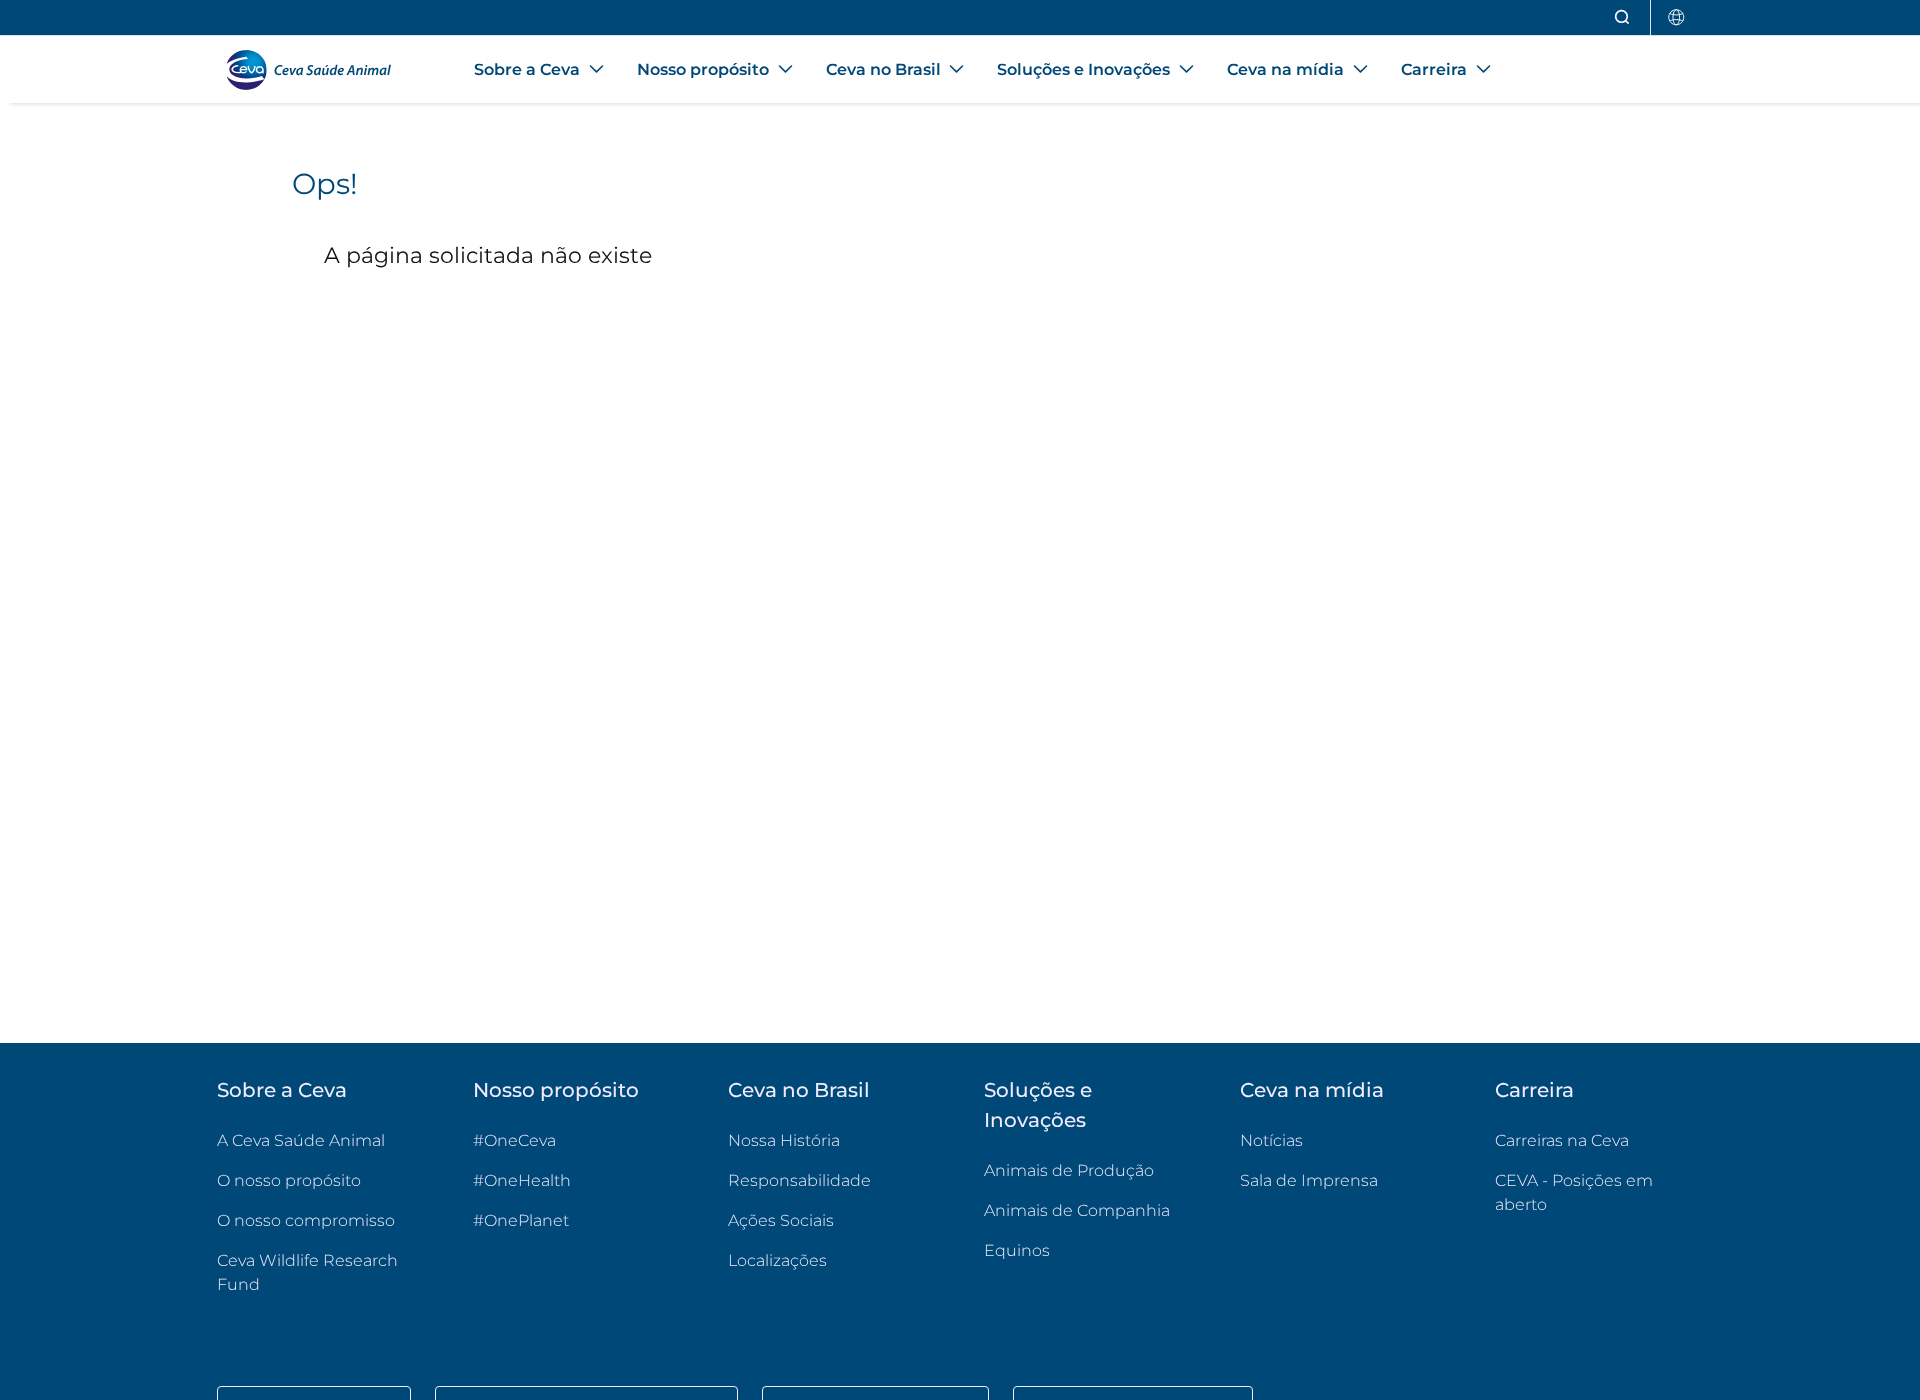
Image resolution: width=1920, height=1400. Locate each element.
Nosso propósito (556, 1090)
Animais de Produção (1069, 1170)
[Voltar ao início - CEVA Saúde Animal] (321, 70)
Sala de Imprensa (1309, 1180)
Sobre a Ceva (282, 1090)
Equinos (1017, 1250)
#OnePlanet (521, 1220)
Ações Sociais (781, 1220)
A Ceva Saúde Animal (301, 1140)
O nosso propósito (289, 1180)
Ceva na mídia (1312, 1090)
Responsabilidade (799, 1180)
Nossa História (784, 1140)
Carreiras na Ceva (1562, 1140)
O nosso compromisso (306, 1220)
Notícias (1271, 1140)
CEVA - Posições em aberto (1599, 1192)
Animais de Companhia (1077, 1210)
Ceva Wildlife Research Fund (321, 1272)
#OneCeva (514, 1140)
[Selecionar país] (1677, 17)
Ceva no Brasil (799, 1090)
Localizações (777, 1260)
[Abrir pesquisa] (1623, 17)
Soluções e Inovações (1038, 1105)
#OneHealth (522, 1180)
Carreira (1534, 1090)
